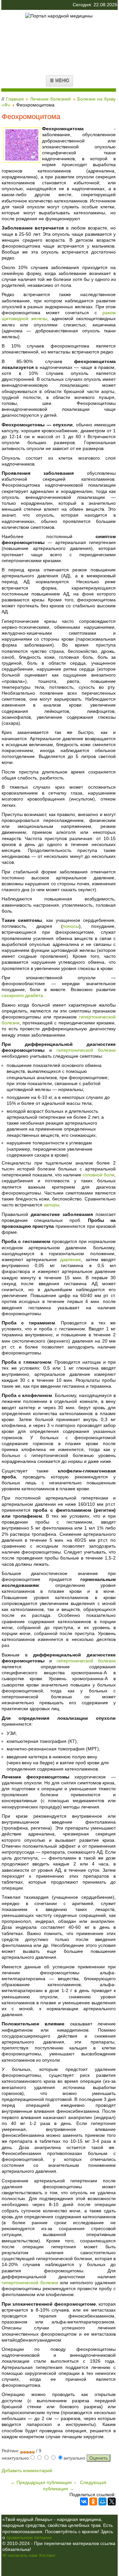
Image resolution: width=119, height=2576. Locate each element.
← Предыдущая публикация (41, 2482)
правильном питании (29, 2537)
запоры (52, 1205)
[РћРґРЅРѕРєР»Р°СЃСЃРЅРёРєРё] (93, 2501)
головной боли (99, 1175)
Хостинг (47, 2555)
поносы (71, 926)
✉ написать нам (20, 2555)
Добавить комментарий (27, 2470)
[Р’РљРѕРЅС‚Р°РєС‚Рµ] (84, 2501)
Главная (15, 99)
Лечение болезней (50, 99)
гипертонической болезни (86, 1050)
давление (71, 1259)
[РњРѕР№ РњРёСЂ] (102, 2501)
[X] (112, 2501)
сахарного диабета (22, 995)
